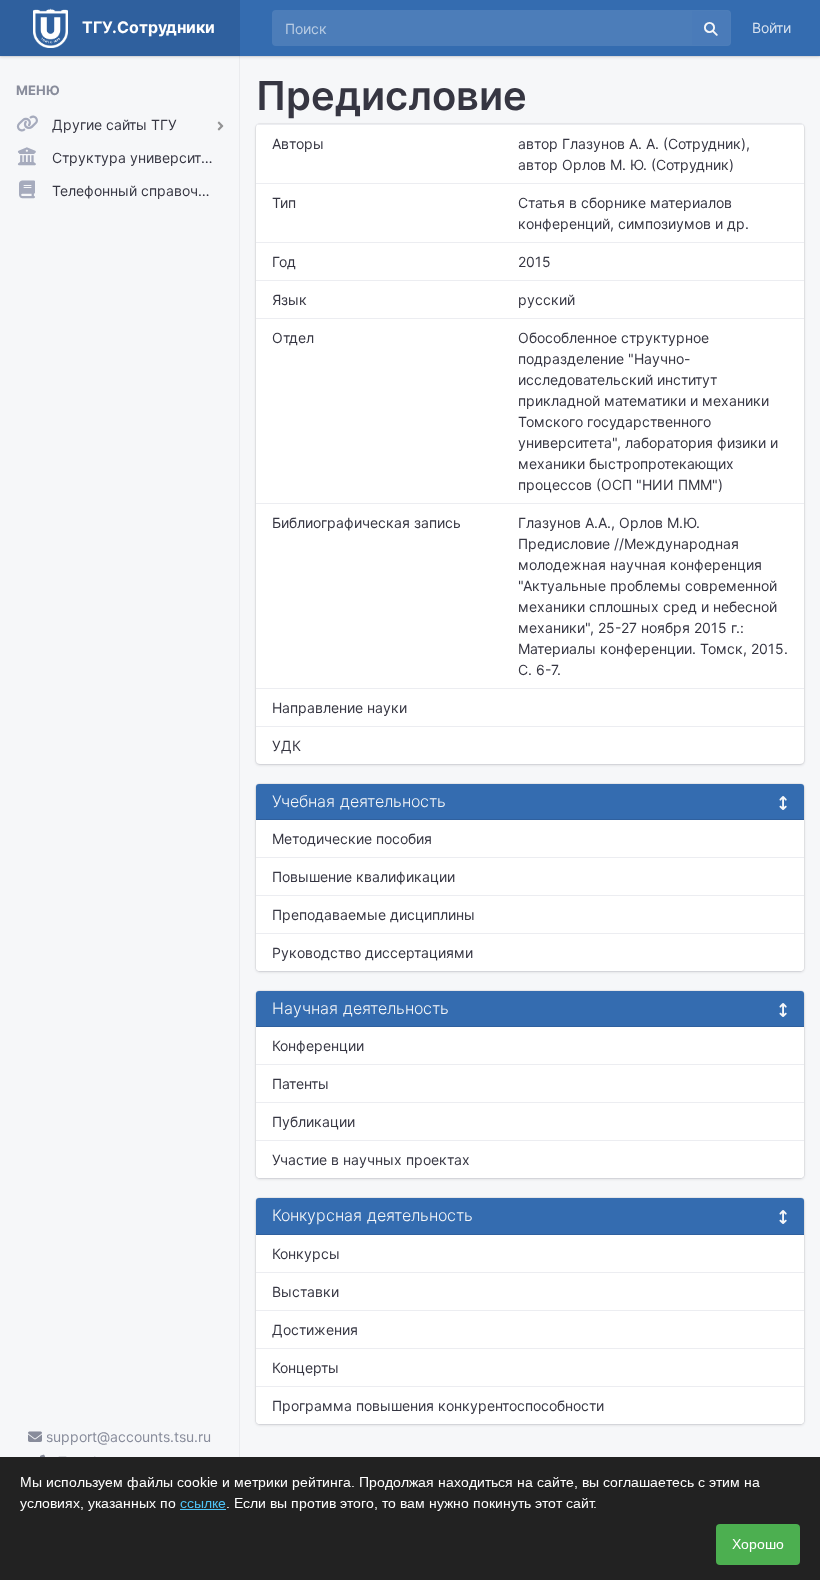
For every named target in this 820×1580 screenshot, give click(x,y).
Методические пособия (352, 838)
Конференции (318, 1045)
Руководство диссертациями (372, 952)
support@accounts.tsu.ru (126, 1436)
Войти (771, 27)
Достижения (315, 1329)
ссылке (203, 1503)
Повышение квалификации (363, 876)
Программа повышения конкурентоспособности (438, 1405)
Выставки (305, 1291)
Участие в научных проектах (371, 1159)
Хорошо (758, 1544)
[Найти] (711, 28)
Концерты (305, 1367)
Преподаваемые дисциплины (373, 914)
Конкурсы (306, 1253)
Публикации (313, 1121)
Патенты (300, 1083)
